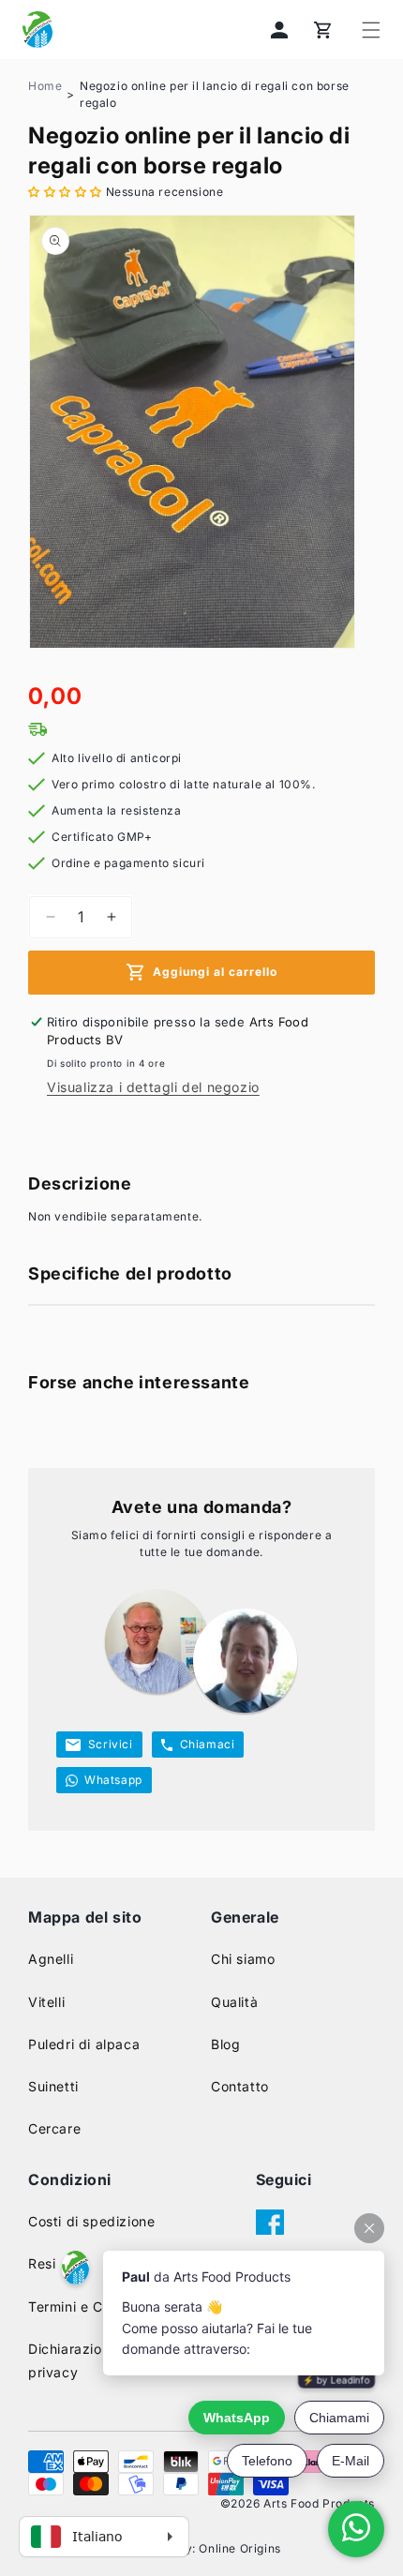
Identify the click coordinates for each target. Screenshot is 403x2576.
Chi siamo (243, 1959)
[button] (371, 30)
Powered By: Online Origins (201, 2548)
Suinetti (53, 2086)
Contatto (240, 2086)
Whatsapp (113, 1780)
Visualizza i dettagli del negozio (153, 1087)
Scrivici (111, 1744)
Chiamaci (208, 1744)
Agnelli (51, 1959)
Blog (225, 2044)
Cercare (54, 2128)
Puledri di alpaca (84, 2044)
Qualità (234, 2002)
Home (45, 86)
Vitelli (46, 2002)
